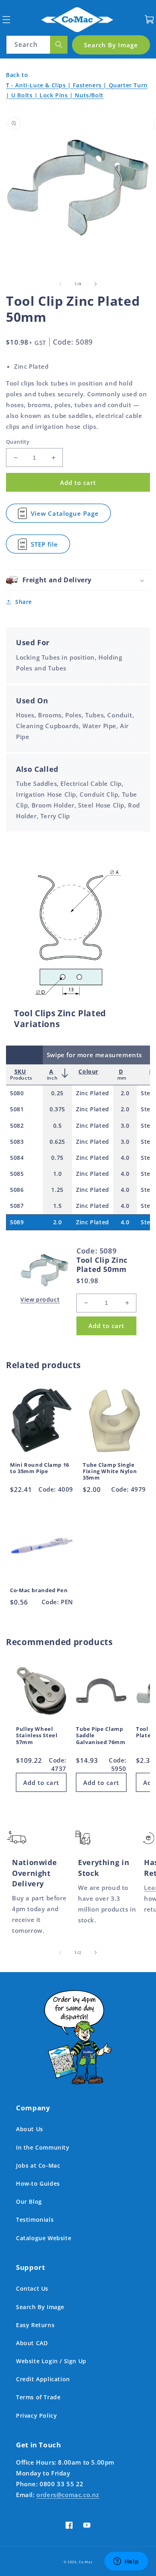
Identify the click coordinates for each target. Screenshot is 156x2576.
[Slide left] (60, 284)
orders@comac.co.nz (68, 2495)
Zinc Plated (93, 1093)
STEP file (45, 547)
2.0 (125, 1093)
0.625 (57, 1142)
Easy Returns (35, 2325)
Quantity (18, 442)
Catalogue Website (44, 2238)
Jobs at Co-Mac (38, 2165)
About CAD (32, 2343)
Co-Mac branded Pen (39, 1591)
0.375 (57, 1109)
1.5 (58, 1206)
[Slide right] (96, 284)
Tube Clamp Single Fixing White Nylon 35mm (110, 1472)
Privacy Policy (36, 2416)
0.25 (57, 1093)
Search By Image (40, 2307)
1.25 (57, 1190)
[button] (6, 19)
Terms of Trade (38, 2397)
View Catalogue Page (65, 516)
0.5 (58, 1125)
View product (40, 1299)
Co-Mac (86, 2562)
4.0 (125, 1158)
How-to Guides (38, 2183)
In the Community (43, 2147)
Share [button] (24, 602)
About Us (30, 2129)
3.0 (125, 1125)
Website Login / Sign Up (51, 2361)
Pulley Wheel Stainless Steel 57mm (37, 1736)
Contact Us (32, 2288)
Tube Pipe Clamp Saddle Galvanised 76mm (101, 1736)
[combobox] (37, 45)
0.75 (57, 1158)
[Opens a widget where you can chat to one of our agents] (126, 2562)
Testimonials (35, 2220)
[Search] (59, 45)
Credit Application (43, 2379)
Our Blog (29, 2202)
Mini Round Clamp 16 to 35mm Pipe (40, 1468)
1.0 (58, 1174)
